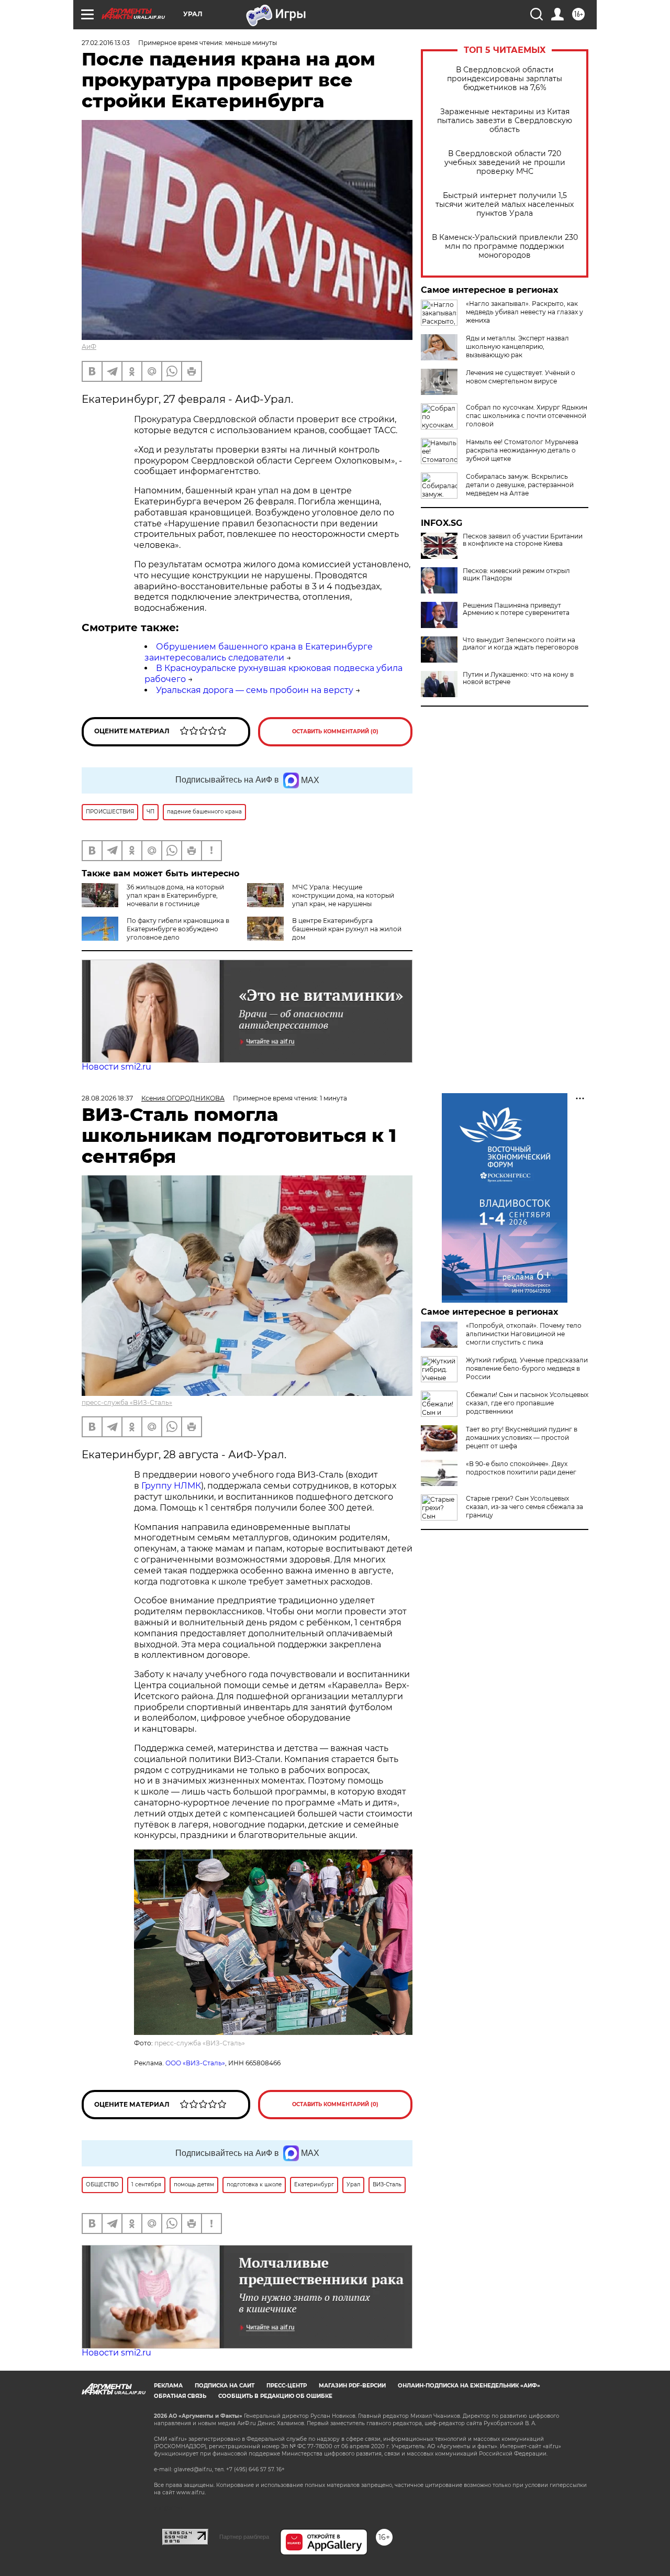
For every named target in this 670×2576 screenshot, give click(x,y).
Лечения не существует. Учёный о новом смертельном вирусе (521, 377)
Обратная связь (180, 2396)
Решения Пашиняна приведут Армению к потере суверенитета (516, 609)
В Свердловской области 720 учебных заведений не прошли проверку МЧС (505, 163)
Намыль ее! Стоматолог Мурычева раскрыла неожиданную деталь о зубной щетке (522, 450)
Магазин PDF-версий (352, 2386)
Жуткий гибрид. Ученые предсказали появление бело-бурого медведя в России (527, 1368)
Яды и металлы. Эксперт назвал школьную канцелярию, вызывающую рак (517, 346)
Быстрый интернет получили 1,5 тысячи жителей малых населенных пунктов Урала (505, 205)
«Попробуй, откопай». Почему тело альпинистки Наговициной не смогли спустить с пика (524, 1334)
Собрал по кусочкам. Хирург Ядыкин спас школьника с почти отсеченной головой (527, 416)
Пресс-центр (287, 2386)
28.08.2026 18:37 (107, 1098)
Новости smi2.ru (116, 1067)
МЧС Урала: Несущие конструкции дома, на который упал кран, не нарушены (343, 895)
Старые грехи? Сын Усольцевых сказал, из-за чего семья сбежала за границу (524, 1507)
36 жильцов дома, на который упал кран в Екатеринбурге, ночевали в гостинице (175, 895)
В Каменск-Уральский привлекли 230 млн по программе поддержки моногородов (505, 246)
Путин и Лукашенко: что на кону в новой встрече (518, 678)
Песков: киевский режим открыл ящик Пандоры (516, 575)
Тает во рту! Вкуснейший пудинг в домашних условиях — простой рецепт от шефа (522, 1438)
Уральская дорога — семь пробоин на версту (255, 690)
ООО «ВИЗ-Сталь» (195, 2063)
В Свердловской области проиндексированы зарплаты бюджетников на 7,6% (505, 79)
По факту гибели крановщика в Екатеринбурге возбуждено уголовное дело (178, 929)
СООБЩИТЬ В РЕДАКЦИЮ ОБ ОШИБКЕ (275, 2396)
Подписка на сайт (225, 2386)
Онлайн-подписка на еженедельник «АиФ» (469, 2386)
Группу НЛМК (171, 1486)
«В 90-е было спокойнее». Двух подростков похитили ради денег (521, 1468)
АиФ (89, 346)
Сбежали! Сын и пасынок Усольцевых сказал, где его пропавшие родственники (527, 1403)
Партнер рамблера (244, 2537)
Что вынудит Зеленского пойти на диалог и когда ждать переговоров (521, 644)
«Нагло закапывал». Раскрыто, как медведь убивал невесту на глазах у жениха (524, 312)
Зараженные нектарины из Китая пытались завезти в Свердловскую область (505, 121)
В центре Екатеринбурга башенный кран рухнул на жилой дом (347, 929)
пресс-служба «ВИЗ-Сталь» (127, 1402)
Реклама (168, 2386)
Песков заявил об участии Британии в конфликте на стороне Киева (523, 540)
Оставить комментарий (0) (335, 731)
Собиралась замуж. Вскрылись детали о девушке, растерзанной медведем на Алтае (520, 485)
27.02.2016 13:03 (106, 43)
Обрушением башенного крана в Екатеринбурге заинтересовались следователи (259, 652)
